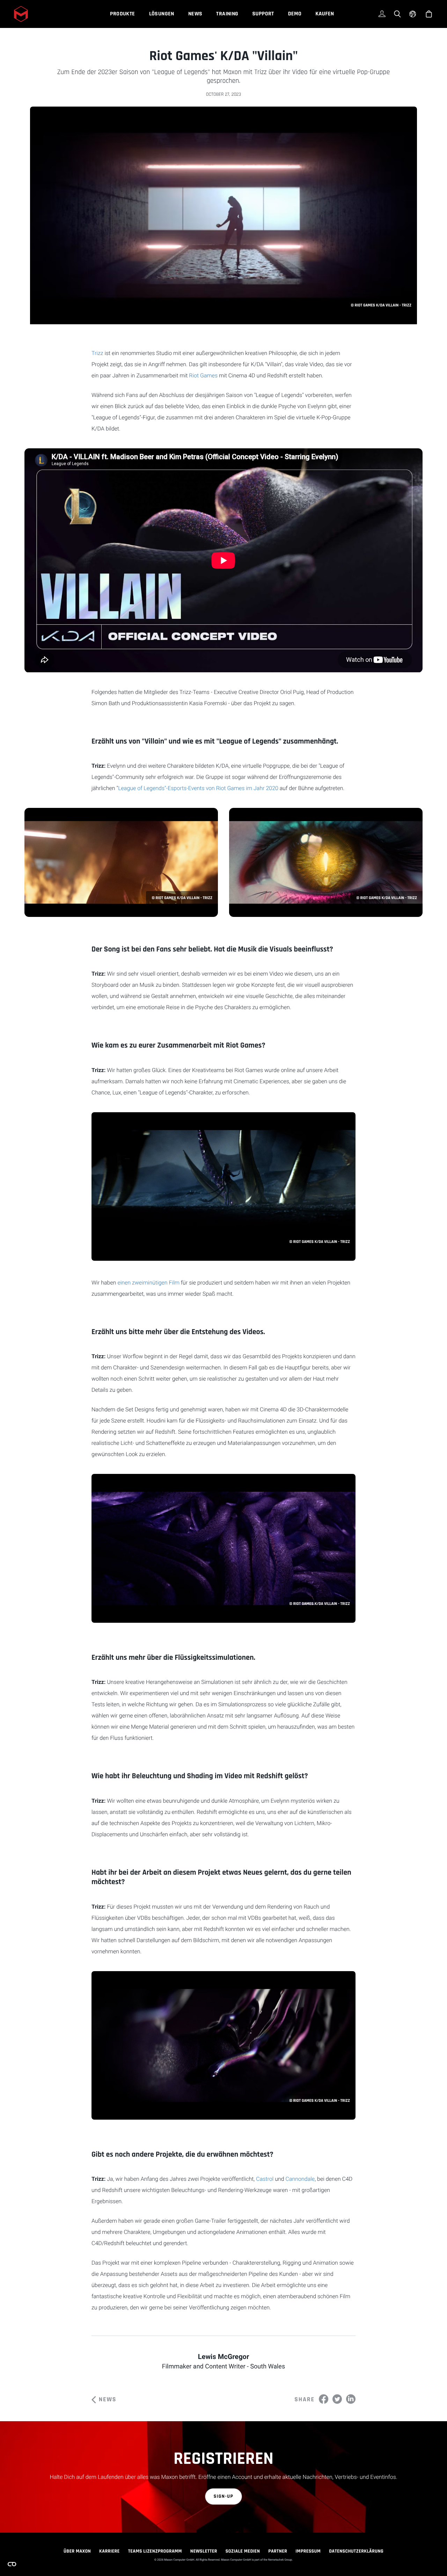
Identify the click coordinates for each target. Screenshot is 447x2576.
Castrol (265, 2179)
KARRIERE (109, 2551)
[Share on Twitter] (337, 2399)
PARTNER (278, 2551)
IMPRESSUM (308, 2551)
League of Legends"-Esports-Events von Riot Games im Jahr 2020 (198, 788)
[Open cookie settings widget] (12, 2564)
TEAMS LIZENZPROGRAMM (155, 2551)
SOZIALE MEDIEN (243, 2551)
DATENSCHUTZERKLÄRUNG (356, 2551)
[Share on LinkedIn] (351, 2399)
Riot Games (203, 375)
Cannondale (300, 2179)
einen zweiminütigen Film (148, 1283)
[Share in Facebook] (324, 2399)
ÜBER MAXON (77, 2551)
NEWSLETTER (204, 2551)
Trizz (97, 353)
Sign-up (224, 2496)
